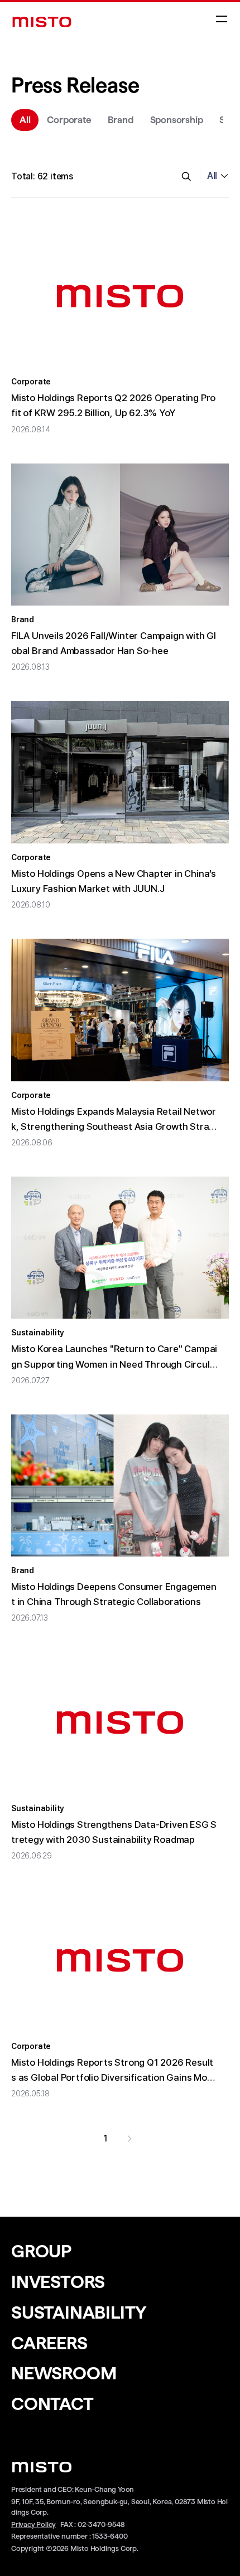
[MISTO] (42, 22)
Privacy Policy (33, 2524)
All (212, 176)
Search (186, 177)
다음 (129, 2139)
